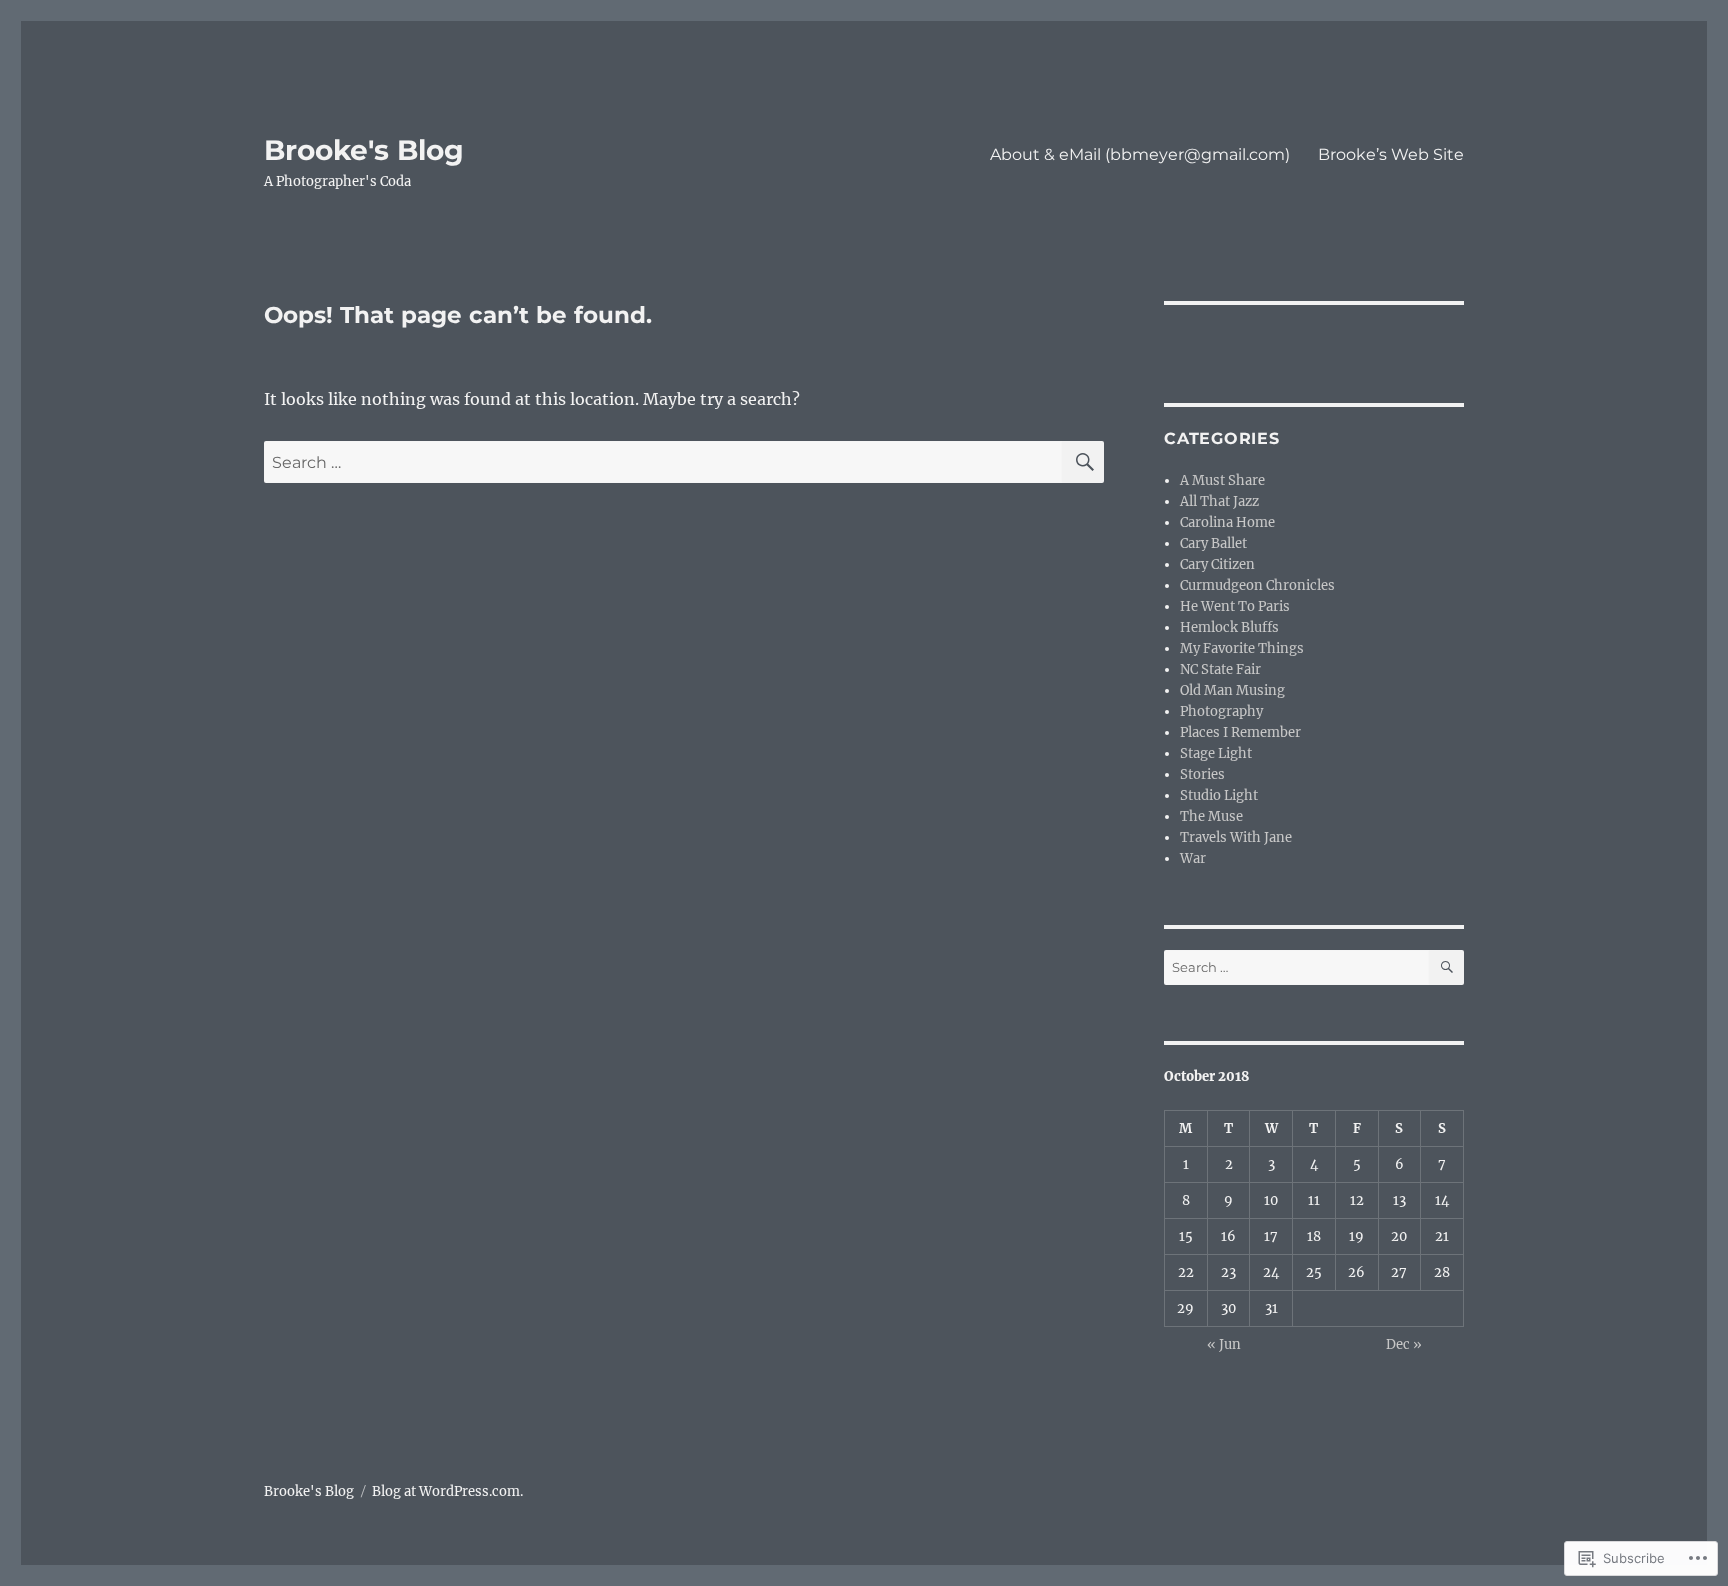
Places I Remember (1240, 732)
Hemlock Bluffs (1229, 627)
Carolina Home (1227, 522)
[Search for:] (663, 462)
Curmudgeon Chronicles (1257, 585)
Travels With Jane (1236, 837)
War (1193, 858)
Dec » (1404, 1344)
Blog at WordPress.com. (447, 1491)
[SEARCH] (1083, 462)
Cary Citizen (1217, 564)
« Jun (1224, 1344)
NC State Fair (1220, 669)
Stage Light (1216, 753)
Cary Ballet (1213, 543)
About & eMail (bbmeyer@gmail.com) (1140, 154)
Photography (1221, 711)
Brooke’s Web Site (1391, 154)
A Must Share (1222, 480)
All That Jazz (1219, 501)
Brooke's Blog (364, 150)
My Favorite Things (1242, 648)
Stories (1202, 774)
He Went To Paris (1235, 606)
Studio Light (1219, 795)
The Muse (1211, 816)
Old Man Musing (1232, 690)
